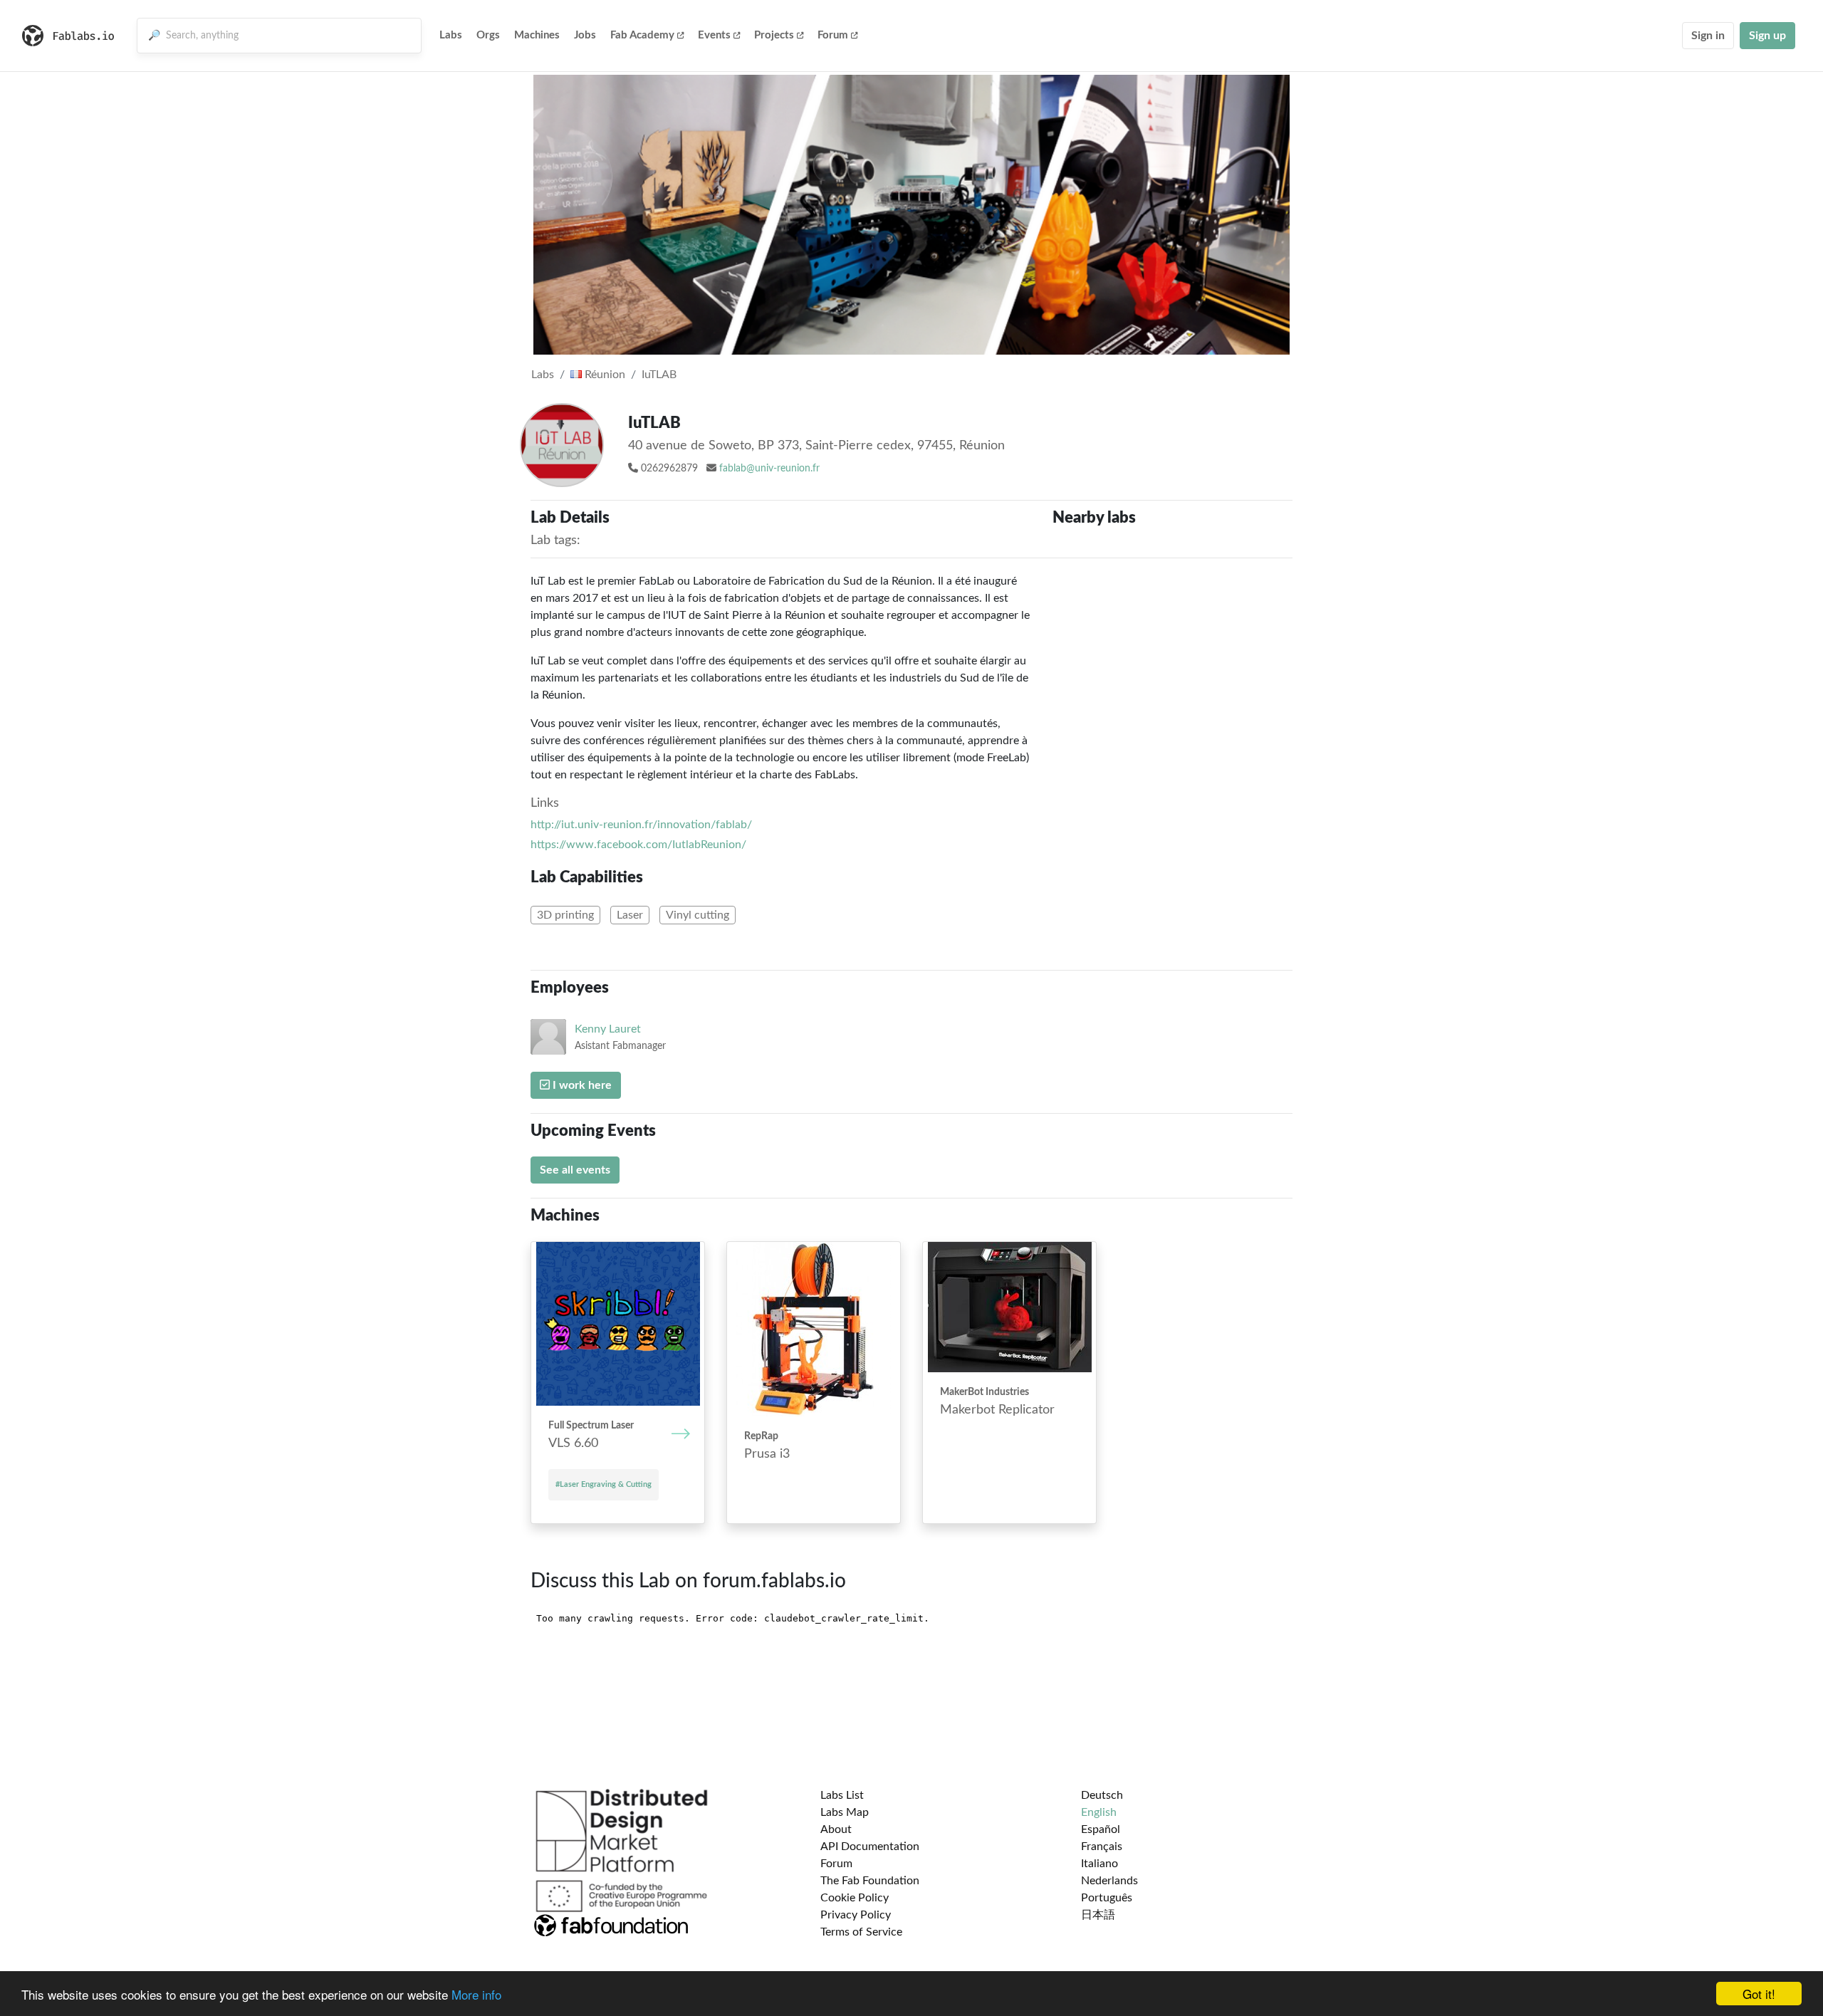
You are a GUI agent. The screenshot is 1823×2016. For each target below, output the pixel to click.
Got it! (1759, 1994)
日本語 (1098, 1915)
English (1099, 1812)
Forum (833, 35)
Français (1102, 1847)
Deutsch (1102, 1795)
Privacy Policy (856, 1915)
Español (1101, 1829)
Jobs (585, 35)
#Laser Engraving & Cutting (604, 1484)
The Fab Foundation (870, 1881)
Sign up (1767, 36)
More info (476, 1994)
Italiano (1099, 1864)
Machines (537, 35)
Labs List (842, 1795)
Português (1107, 1898)
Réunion (604, 375)
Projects (774, 35)
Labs (451, 35)
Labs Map (845, 1812)
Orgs (488, 35)
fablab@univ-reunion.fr (769, 469)
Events (714, 35)
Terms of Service (861, 1932)
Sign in (1708, 36)
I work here (581, 1085)
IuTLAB (659, 375)
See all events (575, 1170)
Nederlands (1109, 1881)
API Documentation (870, 1847)
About (836, 1829)
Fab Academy (642, 35)
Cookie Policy (855, 1898)
